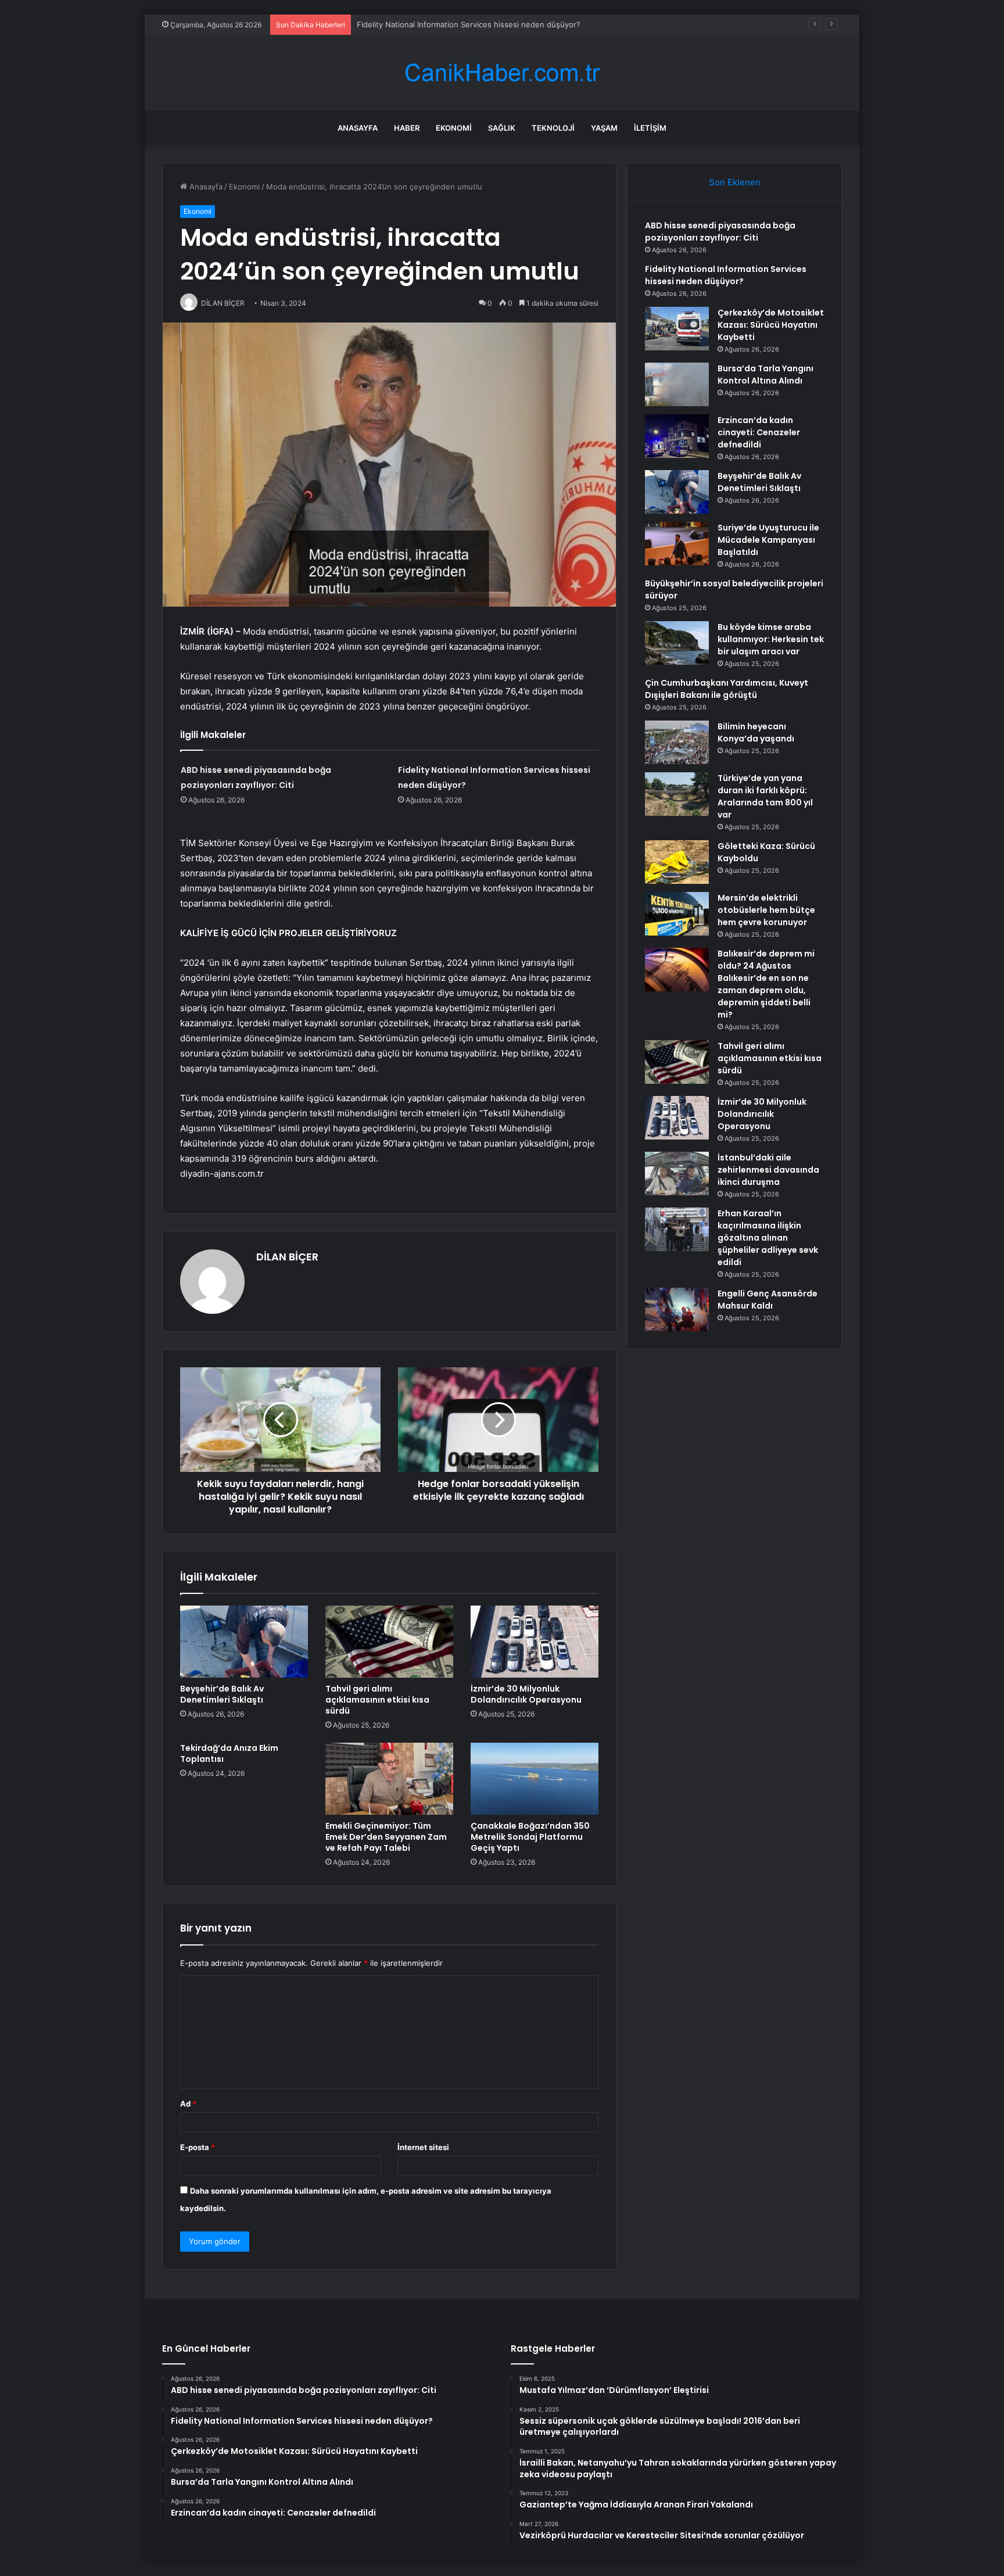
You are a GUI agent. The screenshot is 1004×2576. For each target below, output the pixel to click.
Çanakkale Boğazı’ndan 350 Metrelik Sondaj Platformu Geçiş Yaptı (530, 1837)
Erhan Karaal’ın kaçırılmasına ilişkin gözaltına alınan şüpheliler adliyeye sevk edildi (768, 1238)
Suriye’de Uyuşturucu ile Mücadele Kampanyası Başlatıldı (768, 540)
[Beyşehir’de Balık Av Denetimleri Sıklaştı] (244, 1642)
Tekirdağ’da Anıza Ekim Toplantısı (229, 1753)
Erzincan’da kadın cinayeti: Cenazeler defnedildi (759, 432)
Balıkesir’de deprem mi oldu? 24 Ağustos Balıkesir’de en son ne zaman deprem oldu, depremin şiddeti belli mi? (766, 984)
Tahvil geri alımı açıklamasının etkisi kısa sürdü (377, 1700)
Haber (407, 128)
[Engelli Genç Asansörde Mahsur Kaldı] (677, 1310)
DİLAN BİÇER (287, 1257)
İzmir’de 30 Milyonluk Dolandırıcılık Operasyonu (526, 1694)
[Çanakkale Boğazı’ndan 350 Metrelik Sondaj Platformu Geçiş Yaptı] (535, 1779)
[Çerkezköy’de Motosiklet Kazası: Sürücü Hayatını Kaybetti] (677, 329)
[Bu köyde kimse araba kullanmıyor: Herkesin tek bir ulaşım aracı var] (677, 643)
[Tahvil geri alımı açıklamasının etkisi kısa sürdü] (389, 1642)
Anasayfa (358, 128)
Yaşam (604, 128)
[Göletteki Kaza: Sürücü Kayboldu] (677, 862)
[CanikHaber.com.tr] (502, 73)
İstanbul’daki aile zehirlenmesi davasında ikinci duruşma (768, 1170)
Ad (188, 2104)
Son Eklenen (735, 182)
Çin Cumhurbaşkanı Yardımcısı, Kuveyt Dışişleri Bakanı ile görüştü (727, 689)
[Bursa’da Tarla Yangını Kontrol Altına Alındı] (677, 384)
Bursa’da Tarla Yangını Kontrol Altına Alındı (765, 375)
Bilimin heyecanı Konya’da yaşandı (756, 732)
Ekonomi (454, 128)
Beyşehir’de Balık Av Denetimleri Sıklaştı (222, 1694)
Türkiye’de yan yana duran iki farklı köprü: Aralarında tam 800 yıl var (765, 796)
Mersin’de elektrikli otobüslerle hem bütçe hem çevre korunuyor (766, 910)
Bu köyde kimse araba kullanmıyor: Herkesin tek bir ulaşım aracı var (771, 639)
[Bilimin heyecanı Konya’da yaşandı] (677, 742)
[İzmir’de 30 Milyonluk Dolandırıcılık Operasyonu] (535, 1642)
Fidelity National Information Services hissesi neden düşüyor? (726, 275)
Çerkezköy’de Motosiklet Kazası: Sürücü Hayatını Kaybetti (460, 24)
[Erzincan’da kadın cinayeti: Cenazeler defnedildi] (677, 436)
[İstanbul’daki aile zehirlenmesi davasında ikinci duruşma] (677, 1174)
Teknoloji (553, 128)
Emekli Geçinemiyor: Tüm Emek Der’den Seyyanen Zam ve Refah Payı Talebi (386, 1837)
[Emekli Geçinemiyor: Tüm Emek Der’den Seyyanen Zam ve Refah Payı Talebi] (389, 1779)
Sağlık (502, 128)
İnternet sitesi (423, 2147)
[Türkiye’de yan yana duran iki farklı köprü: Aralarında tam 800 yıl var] (677, 794)
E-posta (198, 2147)
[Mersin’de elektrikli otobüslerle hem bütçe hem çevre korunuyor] (677, 914)
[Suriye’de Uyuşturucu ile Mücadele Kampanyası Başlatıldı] (677, 544)
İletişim (650, 128)
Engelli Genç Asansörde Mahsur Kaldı (768, 1300)
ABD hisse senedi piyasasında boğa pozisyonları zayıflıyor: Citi (720, 232)
